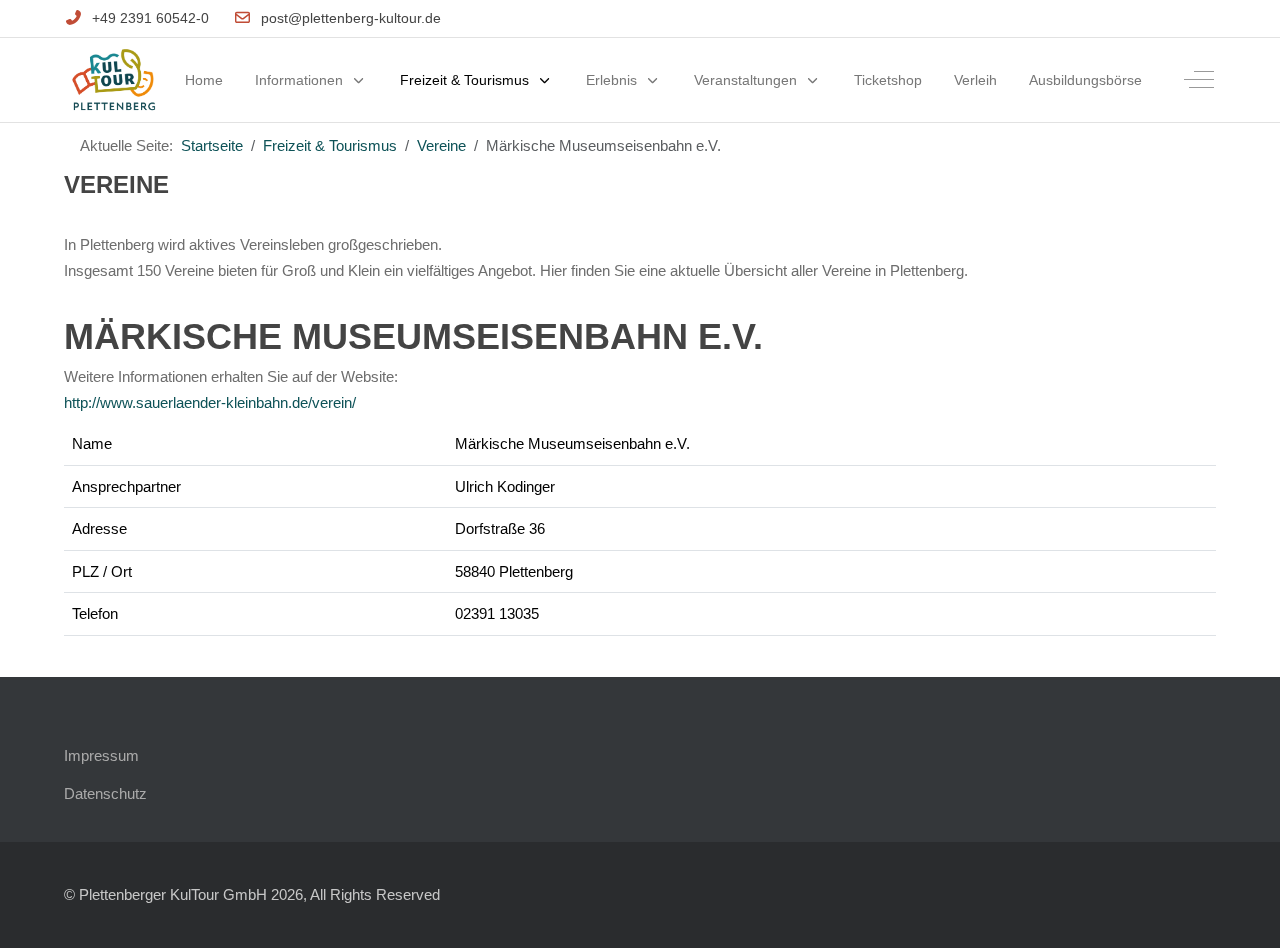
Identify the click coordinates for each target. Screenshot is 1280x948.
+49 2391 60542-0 (150, 18)
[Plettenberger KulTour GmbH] (113, 80)
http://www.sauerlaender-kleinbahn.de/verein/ (210, 402)
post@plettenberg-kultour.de (351, 18)
